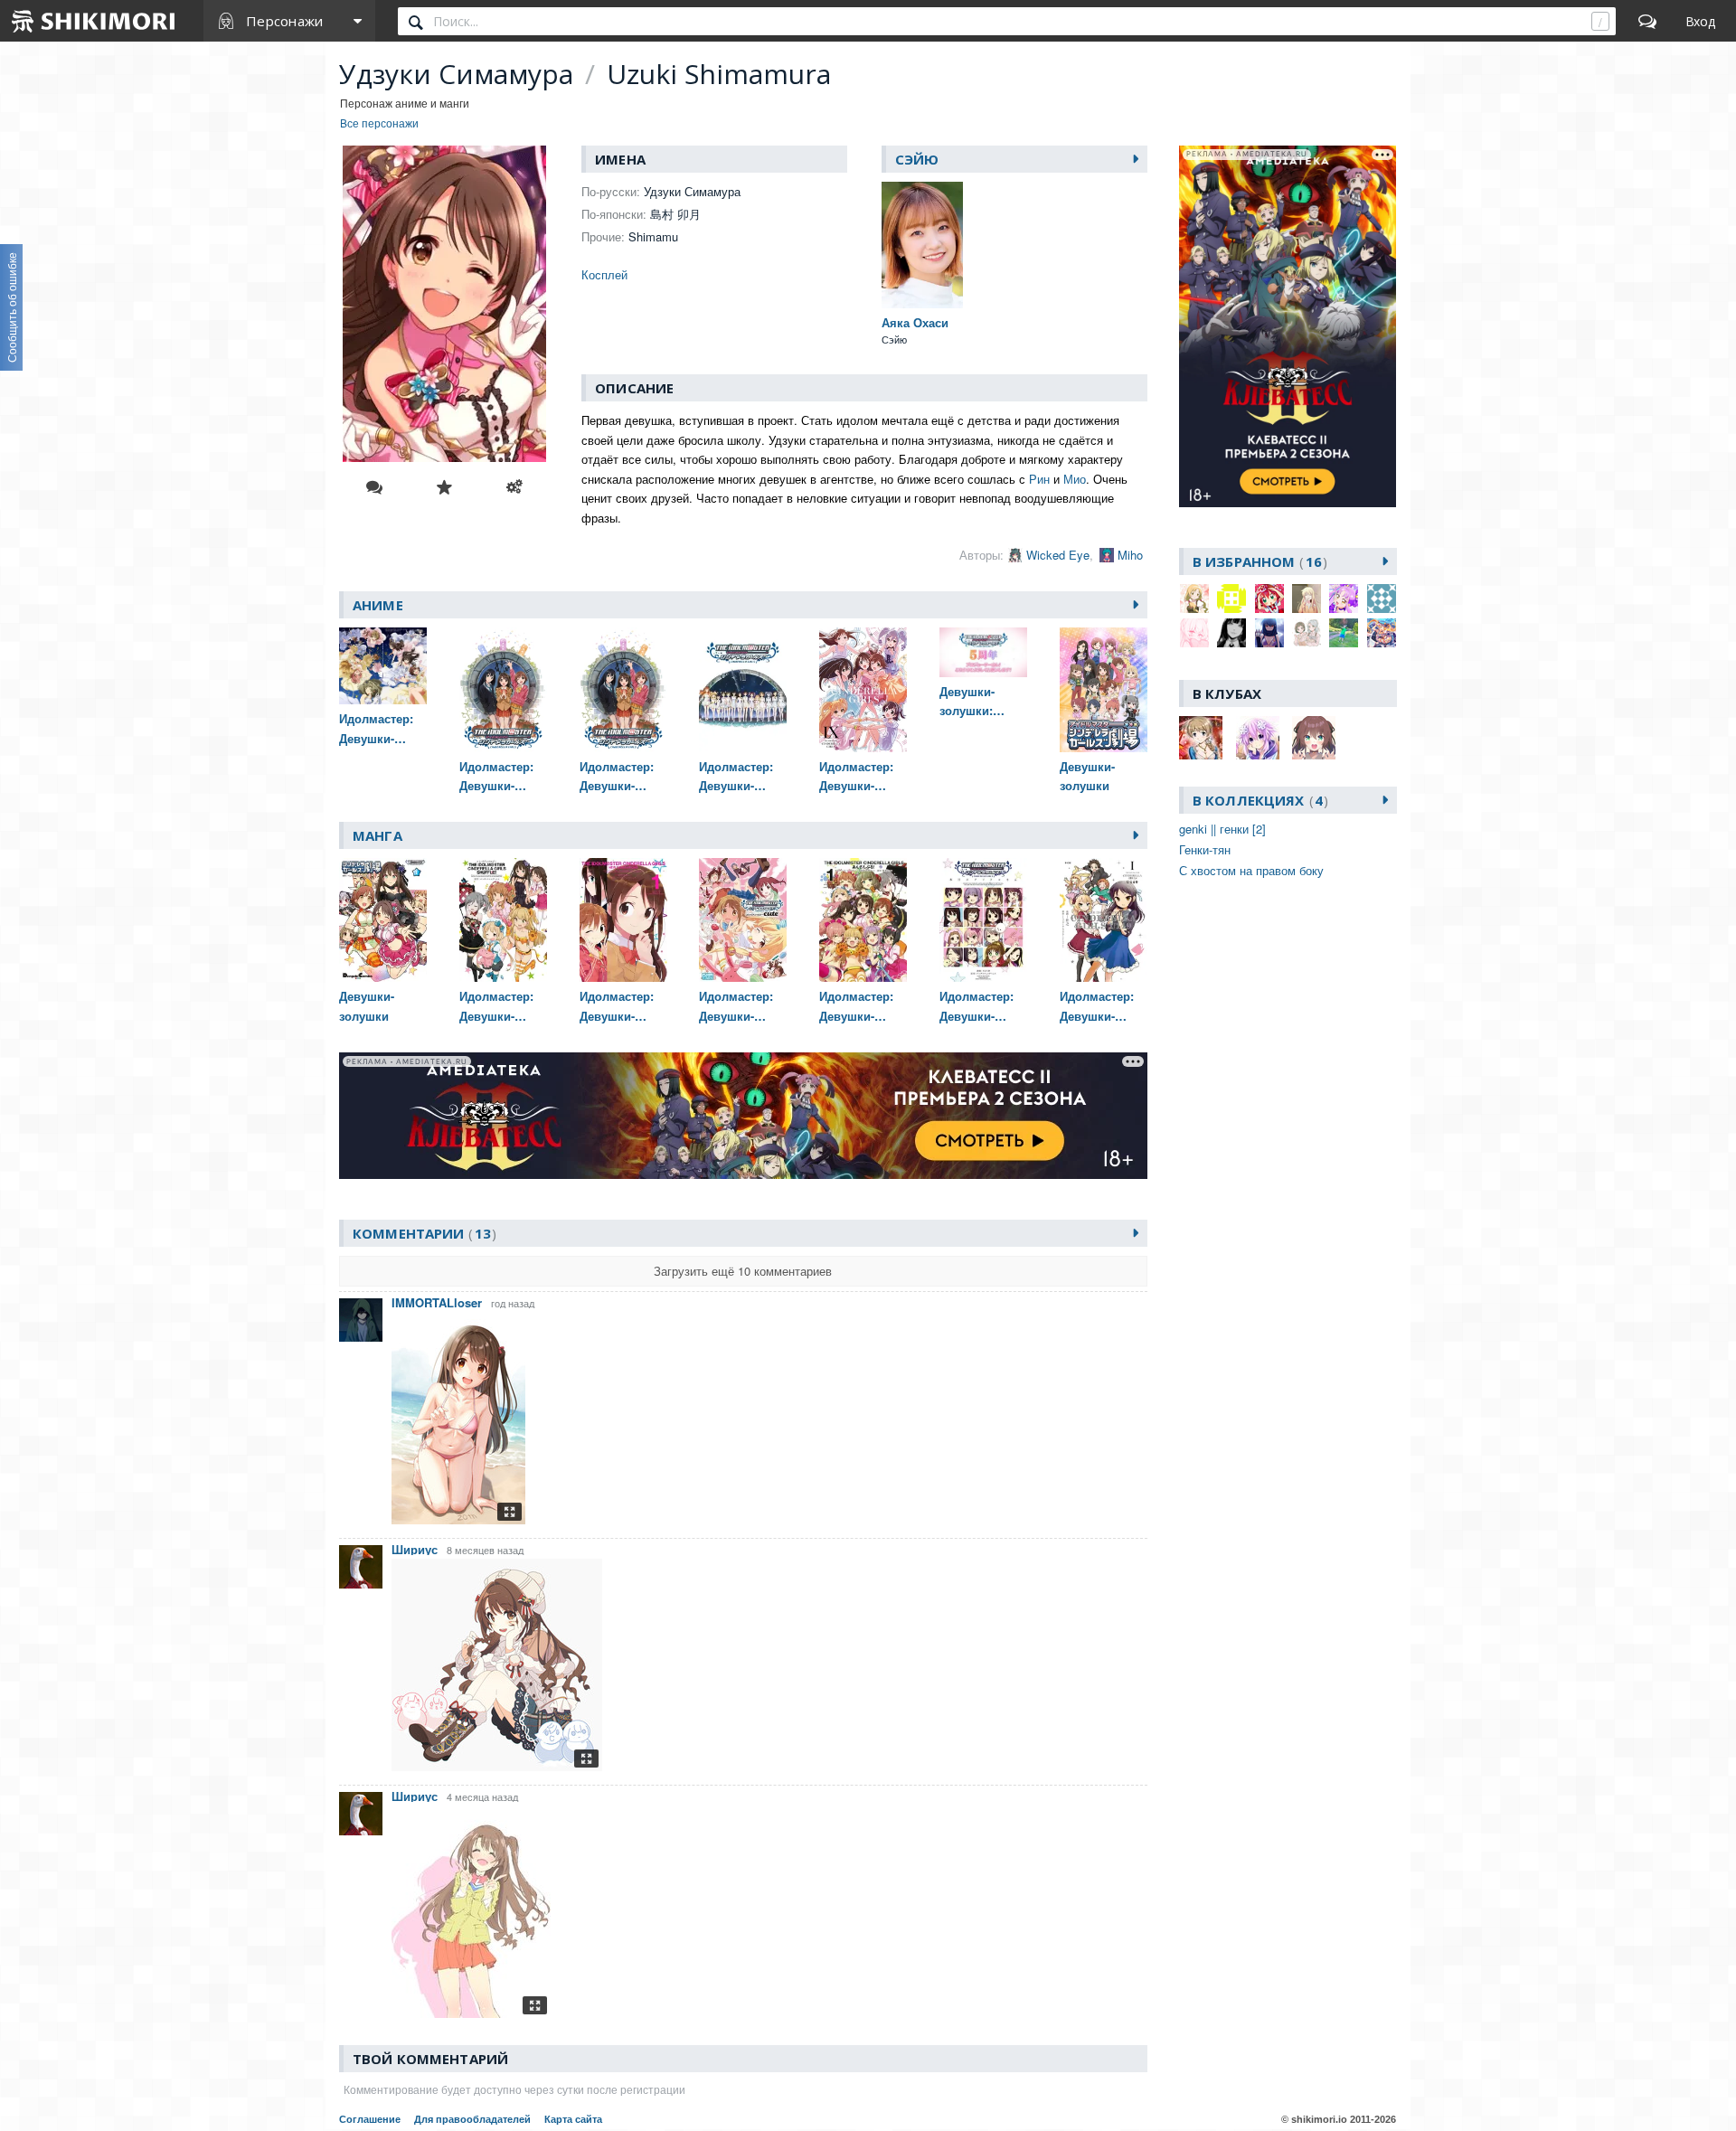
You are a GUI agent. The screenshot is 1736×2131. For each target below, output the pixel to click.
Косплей (604, 274)
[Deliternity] (1344, 599)
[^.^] (1194, 599)
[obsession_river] (1231, 633)
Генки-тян (1205, 849)
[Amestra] (1231, 599)
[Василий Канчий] (1344, 633)
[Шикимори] (94, 21)
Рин (1039, 479)
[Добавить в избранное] (444, 487)
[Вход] (1700, 21)
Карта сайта (573, 2119)
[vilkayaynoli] (1307, 633)
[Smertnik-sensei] (1269, 633)
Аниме (378, 605)
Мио (1075, 479)
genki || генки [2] (1222, 829)
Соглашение (370, 2119)
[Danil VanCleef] (1307, 599)
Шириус (415, 1549)
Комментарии (422, 1233)
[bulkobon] (1269, 599)
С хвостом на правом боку (1251, 870)
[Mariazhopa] (1382, 599)
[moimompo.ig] (1194, 633)
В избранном (1257, 561)
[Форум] (1647, 21)
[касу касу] (1382, 633)
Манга (377, 835)
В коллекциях (1258, 800)
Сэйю (917, 159)
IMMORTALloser (437, 1302)
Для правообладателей (472, 2119)
